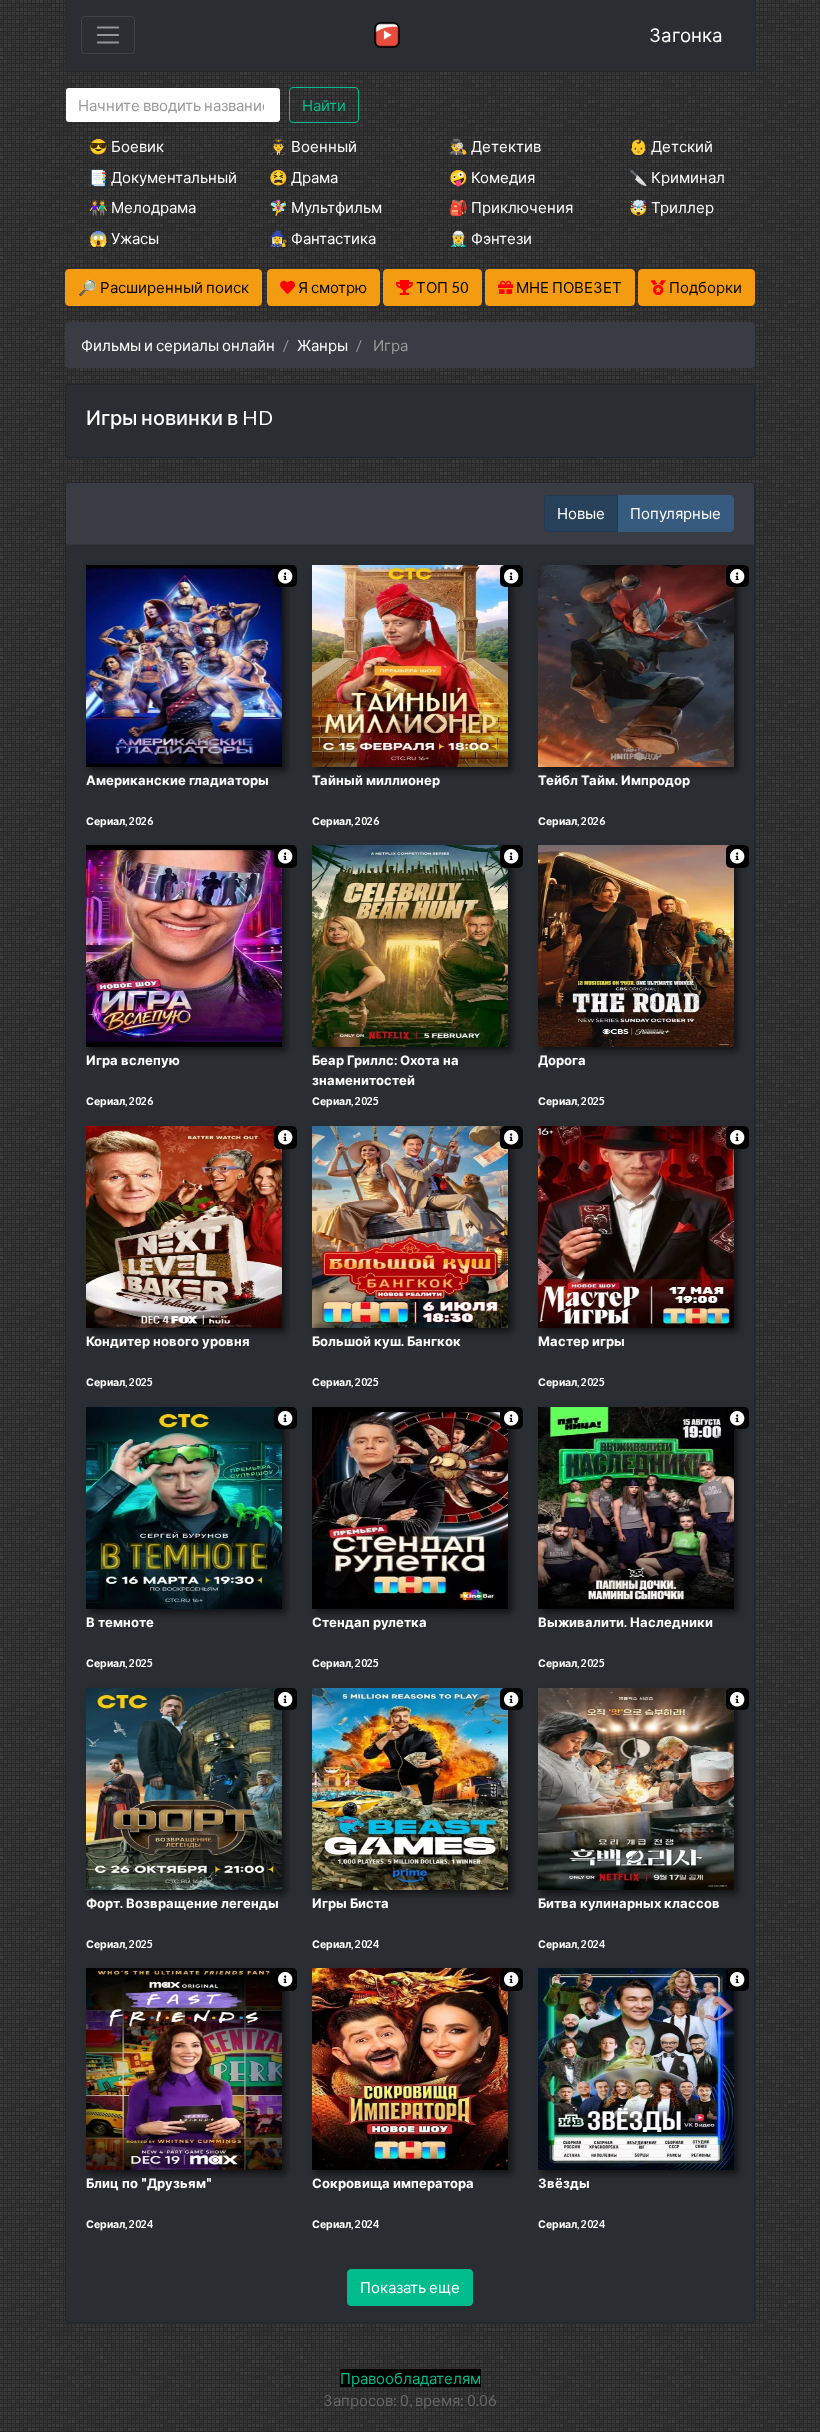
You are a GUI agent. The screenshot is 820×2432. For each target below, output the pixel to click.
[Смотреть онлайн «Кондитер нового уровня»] (184, 1225)
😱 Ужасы (124, 238)
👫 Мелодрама (142, 207)
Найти (324, 105)
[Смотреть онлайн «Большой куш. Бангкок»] (410, 1225)
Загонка (686, 34)
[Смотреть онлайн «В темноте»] (184, 1506)
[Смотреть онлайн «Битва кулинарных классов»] (636, 1787)
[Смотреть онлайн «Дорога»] (636, 945)
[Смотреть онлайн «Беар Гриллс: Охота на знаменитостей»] (410, 945)
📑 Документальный (152, 177)
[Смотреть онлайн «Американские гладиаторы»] (184, 664)
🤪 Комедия (492, 177)
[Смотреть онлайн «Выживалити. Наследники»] (636, 1506)
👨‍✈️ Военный (313, 146)
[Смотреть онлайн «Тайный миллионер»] (410, 664)
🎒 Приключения (511, 207)
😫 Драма (303, 177)
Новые (581, 513)
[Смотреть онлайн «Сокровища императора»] (410, 2068)
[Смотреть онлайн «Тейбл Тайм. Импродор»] (636, 664)
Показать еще (410, 2287)
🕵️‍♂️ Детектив (495, 146)
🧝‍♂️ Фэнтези (490, 238)
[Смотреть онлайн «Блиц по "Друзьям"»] (184, 2068)
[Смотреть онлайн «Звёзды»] (636, 2068)
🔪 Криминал (677, 177)
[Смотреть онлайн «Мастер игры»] (636, 1225)
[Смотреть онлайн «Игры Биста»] (410, 1787)
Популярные (675, 513)
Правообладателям (410, 2378)
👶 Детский (671, 146)
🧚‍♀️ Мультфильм (325, 207)
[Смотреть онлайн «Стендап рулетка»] (410, 1506)
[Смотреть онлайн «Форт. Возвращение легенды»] (184, 1787)
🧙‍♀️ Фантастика (322, 238)
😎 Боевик (126, 146)
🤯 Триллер (671, 207)
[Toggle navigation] (108, 35)
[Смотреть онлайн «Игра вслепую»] (184, 945)
